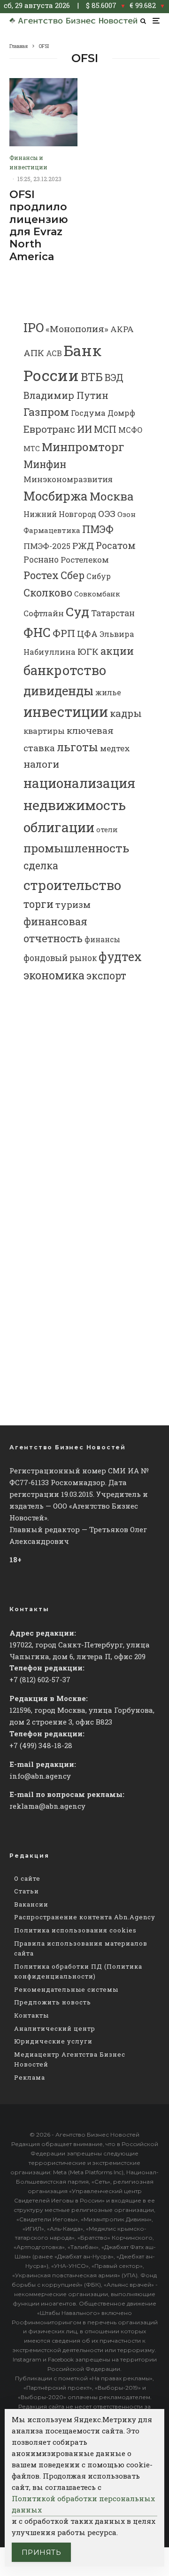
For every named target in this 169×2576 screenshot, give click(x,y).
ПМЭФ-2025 (47, 546)
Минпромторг (83, 447)
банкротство (65, 670)
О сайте (27, 1878)
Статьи (27, 1891)
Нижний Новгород (60, 514)
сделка (41, 866)
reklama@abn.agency (47, 1806)
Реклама (30, 2077)
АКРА (122, 329)
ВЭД (114, 378)
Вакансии (31, 1904)
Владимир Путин (66, 395)
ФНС (37, 632)
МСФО (131, 430)
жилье (108, 692)
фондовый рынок (60, 958)
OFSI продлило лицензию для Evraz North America (39, 226)
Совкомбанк (97, 594)
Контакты (31, 2015)
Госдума (88, 413)
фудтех (120, 957)
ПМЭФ (98, 529)
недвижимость (75, 805)
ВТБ (92, 377)
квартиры (44, 731)
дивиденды (58, 691)
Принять (41, 2552)
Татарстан (113, 613)
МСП (105, 429)
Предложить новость (53, 2002)
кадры (126, 713)
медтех (115, 748)
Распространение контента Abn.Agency (85, 1917)
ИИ (84, 429)
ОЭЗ (107, 513)
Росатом (116, 545)
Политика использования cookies (75, 1930)
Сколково (48, 592)
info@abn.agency (40, 1776)
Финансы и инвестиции (28, 162)
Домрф (121, 413)
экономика (54, 975)
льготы (77, 747)
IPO (34, 327)
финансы (102, 939)
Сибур (99, 576)
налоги (41, 764)
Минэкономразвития (68, 479)
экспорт (106, 976)
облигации (59, 827)
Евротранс (49, 429)
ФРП (64, 633)
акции (117, 651)
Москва (111, 496)
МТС (32, 449)
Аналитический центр (55, 2028)
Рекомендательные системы (66, 1989)
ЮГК (88, 651)
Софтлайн (44, 613)
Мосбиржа (56, 496)
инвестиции (66, 712)
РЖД (83, 545)
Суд (77, 611)
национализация (79, 783)
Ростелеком (85, 560)
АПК (34, 353)
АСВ (54, 353)
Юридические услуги (53, 2041)
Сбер (73, 575)
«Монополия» (77, 329)
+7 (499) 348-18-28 (41, 1745)
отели (107, 830)
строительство (72, 885)
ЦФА (87, 634)
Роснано (41, 560)
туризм (73, 904)
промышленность (76, 848)
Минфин (45, 464)
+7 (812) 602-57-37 (40, 1679)
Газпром (46, 412)
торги (38, 904)
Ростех (41, 575)
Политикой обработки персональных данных (83, 2504)
